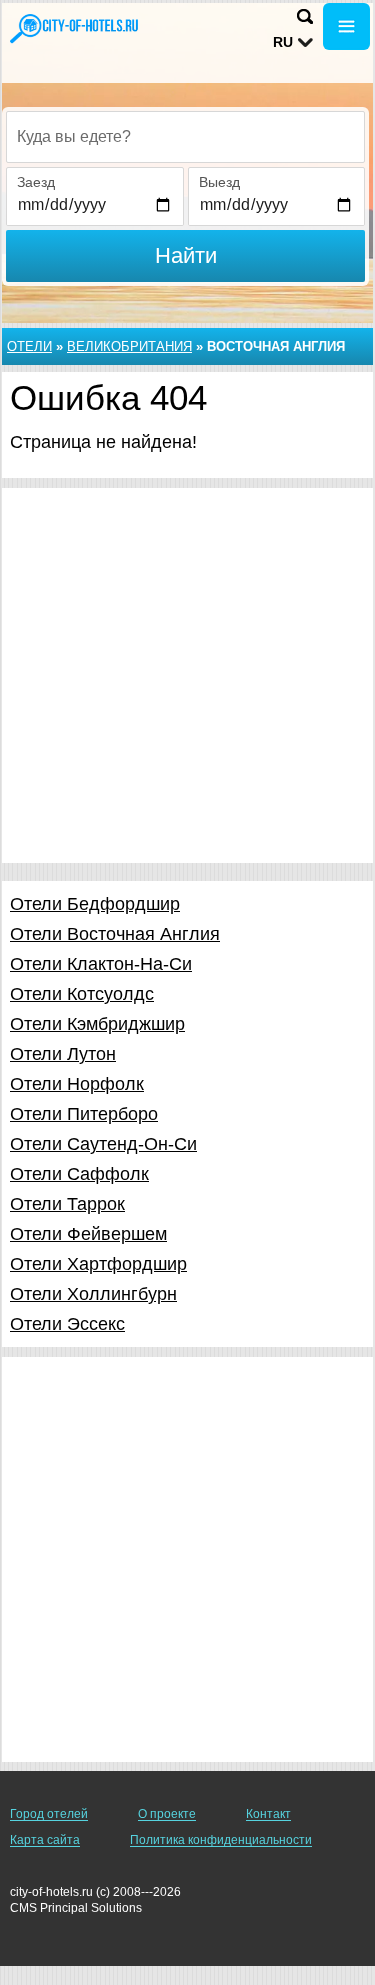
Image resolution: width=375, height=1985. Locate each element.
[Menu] (346, 26)
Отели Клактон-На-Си (101, 964)
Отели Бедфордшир (95, 904)
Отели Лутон (63, 1054)
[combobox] (185, 137)
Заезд (36, 182)
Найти (186, 255)
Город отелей (49, 1814)
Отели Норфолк (77, 1084)
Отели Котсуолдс (82, 994)
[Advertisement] (187, 675)
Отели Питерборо (84, 1114)
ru (283, 42)
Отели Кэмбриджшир (97, 1024)
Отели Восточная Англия (115, 934)
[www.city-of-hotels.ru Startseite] (75, 28)
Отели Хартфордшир (98, 1264)
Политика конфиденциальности (221, 1840)
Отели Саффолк (79, 1174)
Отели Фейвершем (88, 1234)
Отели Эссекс (67, 1324)
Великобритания (129, 346)
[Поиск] (305, 16)
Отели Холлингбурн (93, 1294)
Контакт (268, 1814)
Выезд (219, 182)
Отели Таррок (67, 1204)
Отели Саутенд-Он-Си (103, 1144)
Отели (29, 346)
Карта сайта (45, 1840)
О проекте (167, 1814)
